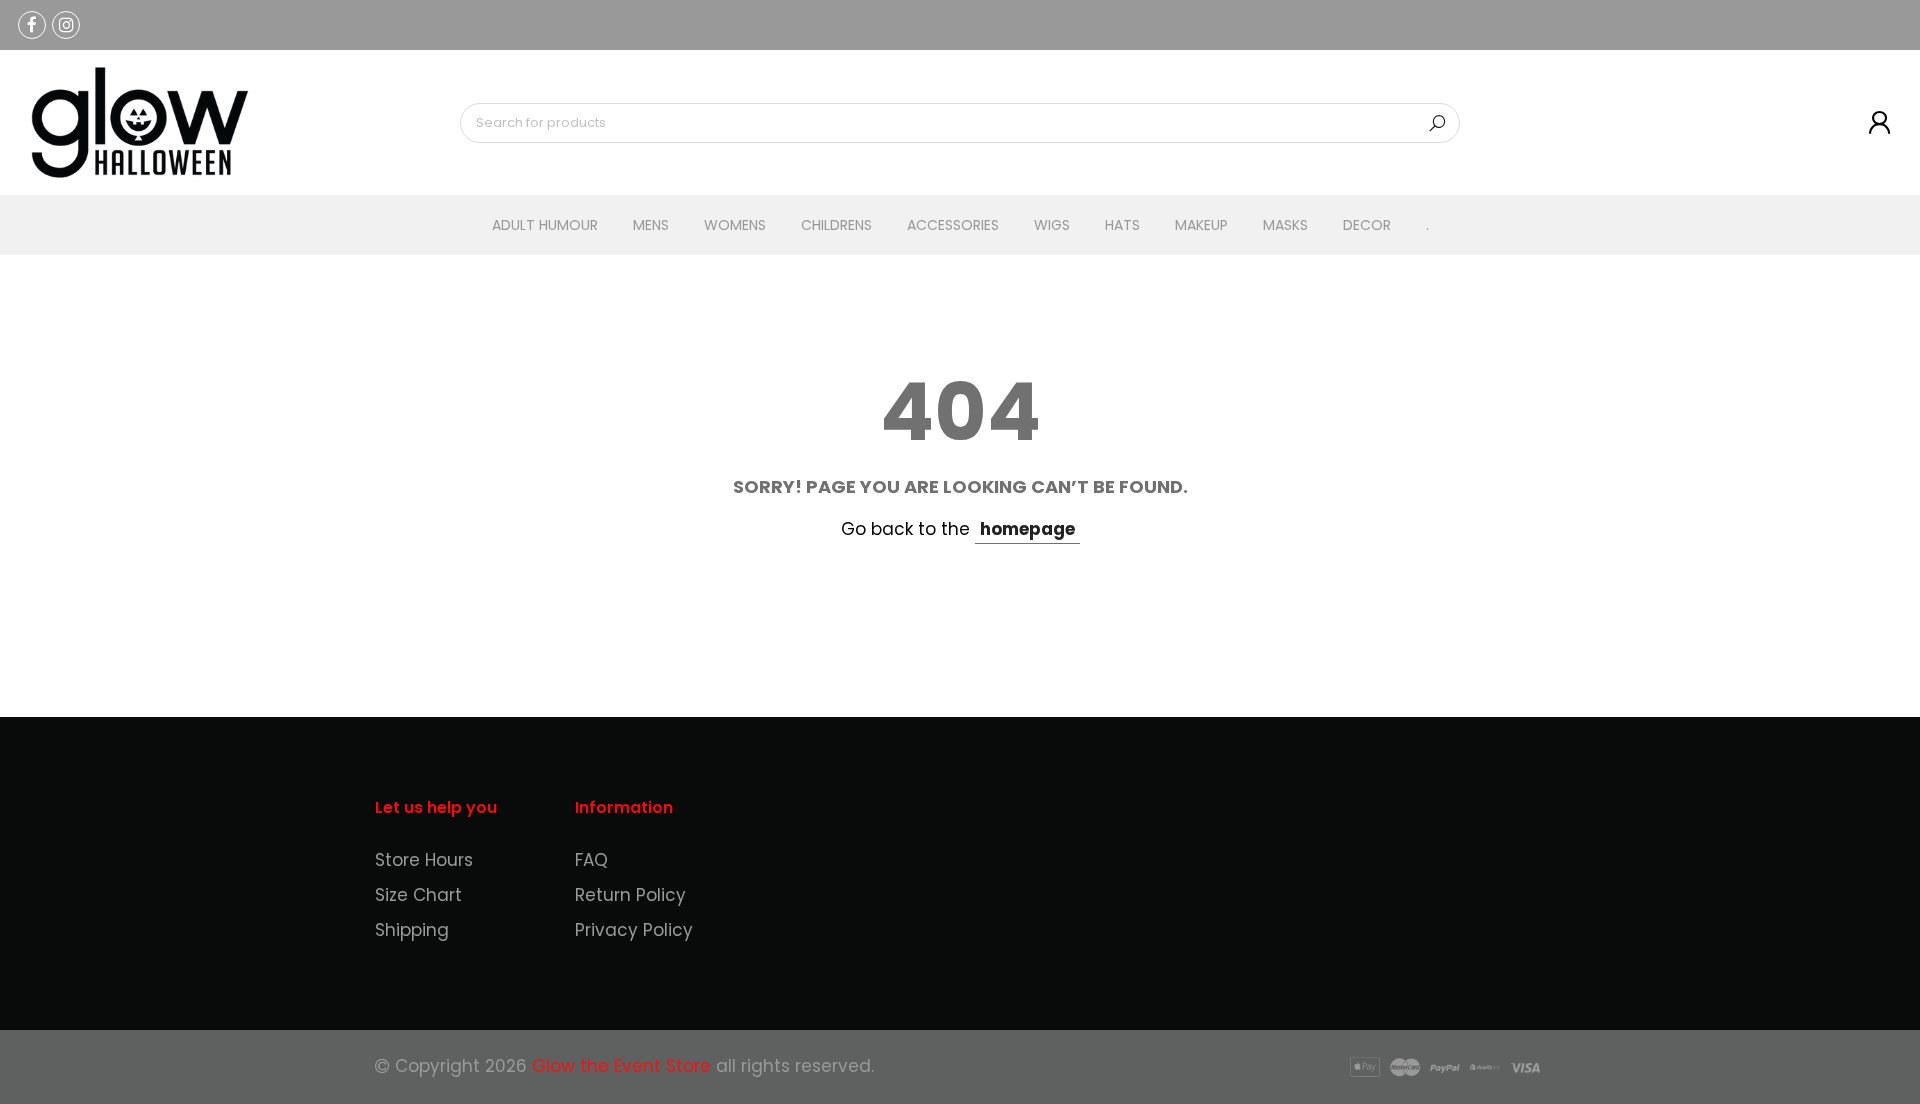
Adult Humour (545, 225)
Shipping (412, 930)
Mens (651, 225)
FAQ (591, 860)
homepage (1027, 529)
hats (1122, 225)
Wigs (1052, 225)
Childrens (836, 225)
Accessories (953, 225)
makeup (1201, 225)
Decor (1367, 225)
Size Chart (418, 895)
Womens (735, 225)
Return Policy (630, 895)
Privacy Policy (634, 930)
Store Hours (424, 860)
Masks (1285, 225)
